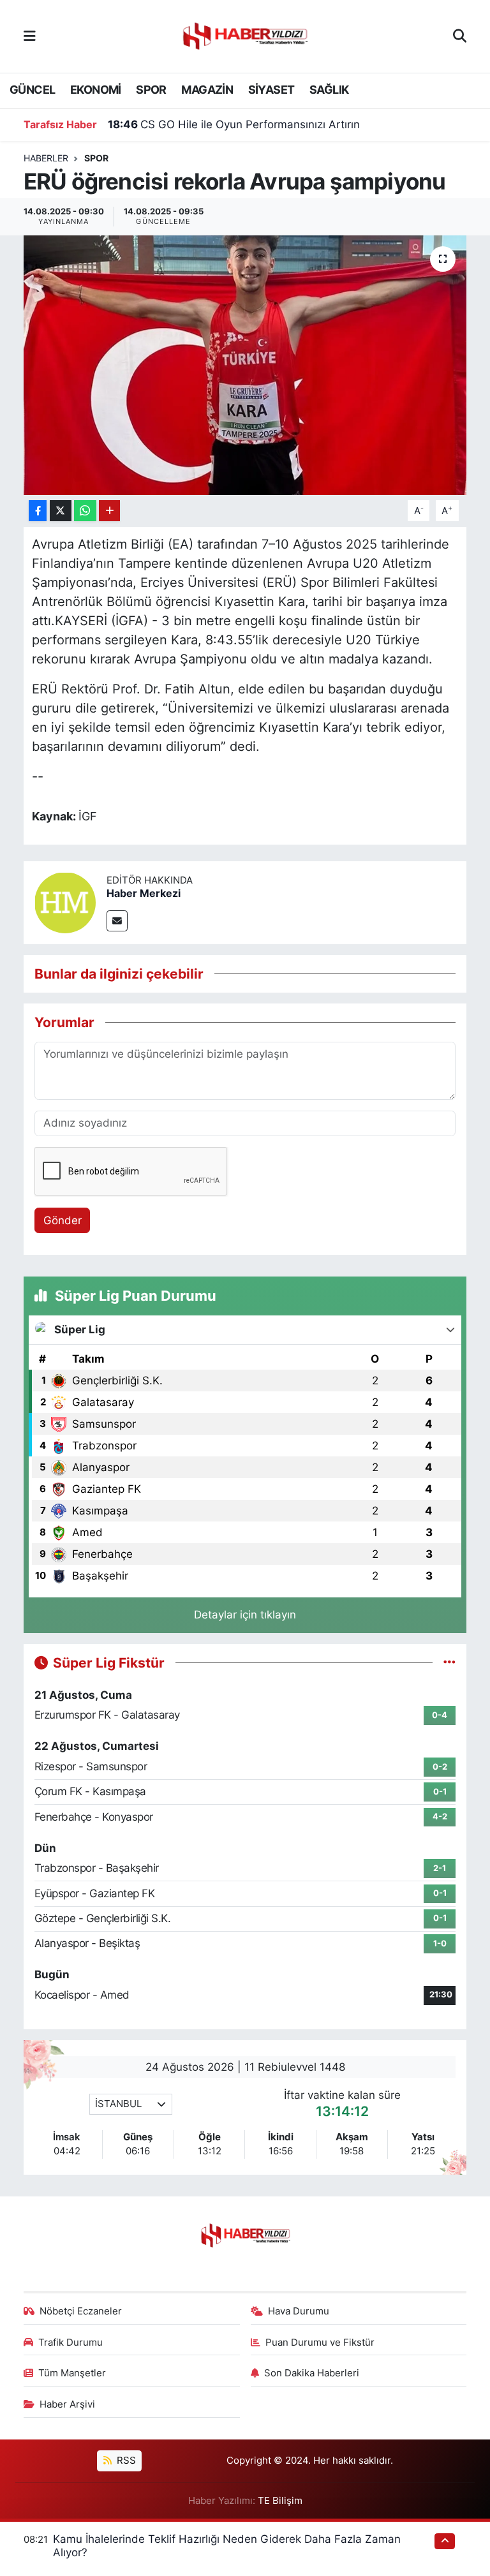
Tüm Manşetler (72, 2373)
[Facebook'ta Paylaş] (38, 511)
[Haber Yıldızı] (244, 35)
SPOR (151, 90)
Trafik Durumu (71, 2343)
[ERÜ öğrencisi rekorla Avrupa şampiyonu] (245, 365)
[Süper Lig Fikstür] (449, 1662)
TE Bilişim (280, 2501)
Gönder (63, 1220)
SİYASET (271, 90)
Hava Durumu (299, 2311)
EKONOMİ (96, 90)
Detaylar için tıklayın (245, 1615)
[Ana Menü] (30, 36)
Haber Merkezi (144, 893)
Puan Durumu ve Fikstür (320, 2343)
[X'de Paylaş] (61, 511)
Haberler (46, 158)
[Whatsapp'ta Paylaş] (85, 511)
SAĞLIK (329, 90)
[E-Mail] (117, 921)
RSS (125, 2461)
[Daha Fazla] (109, 511)
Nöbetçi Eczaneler (81, 2311)
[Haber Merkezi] (65, 901)
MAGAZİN (207, 90)
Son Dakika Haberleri (312, 2373)
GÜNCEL (32, 90)
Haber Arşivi (67, 2404)
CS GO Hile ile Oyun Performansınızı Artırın (234, 124)
